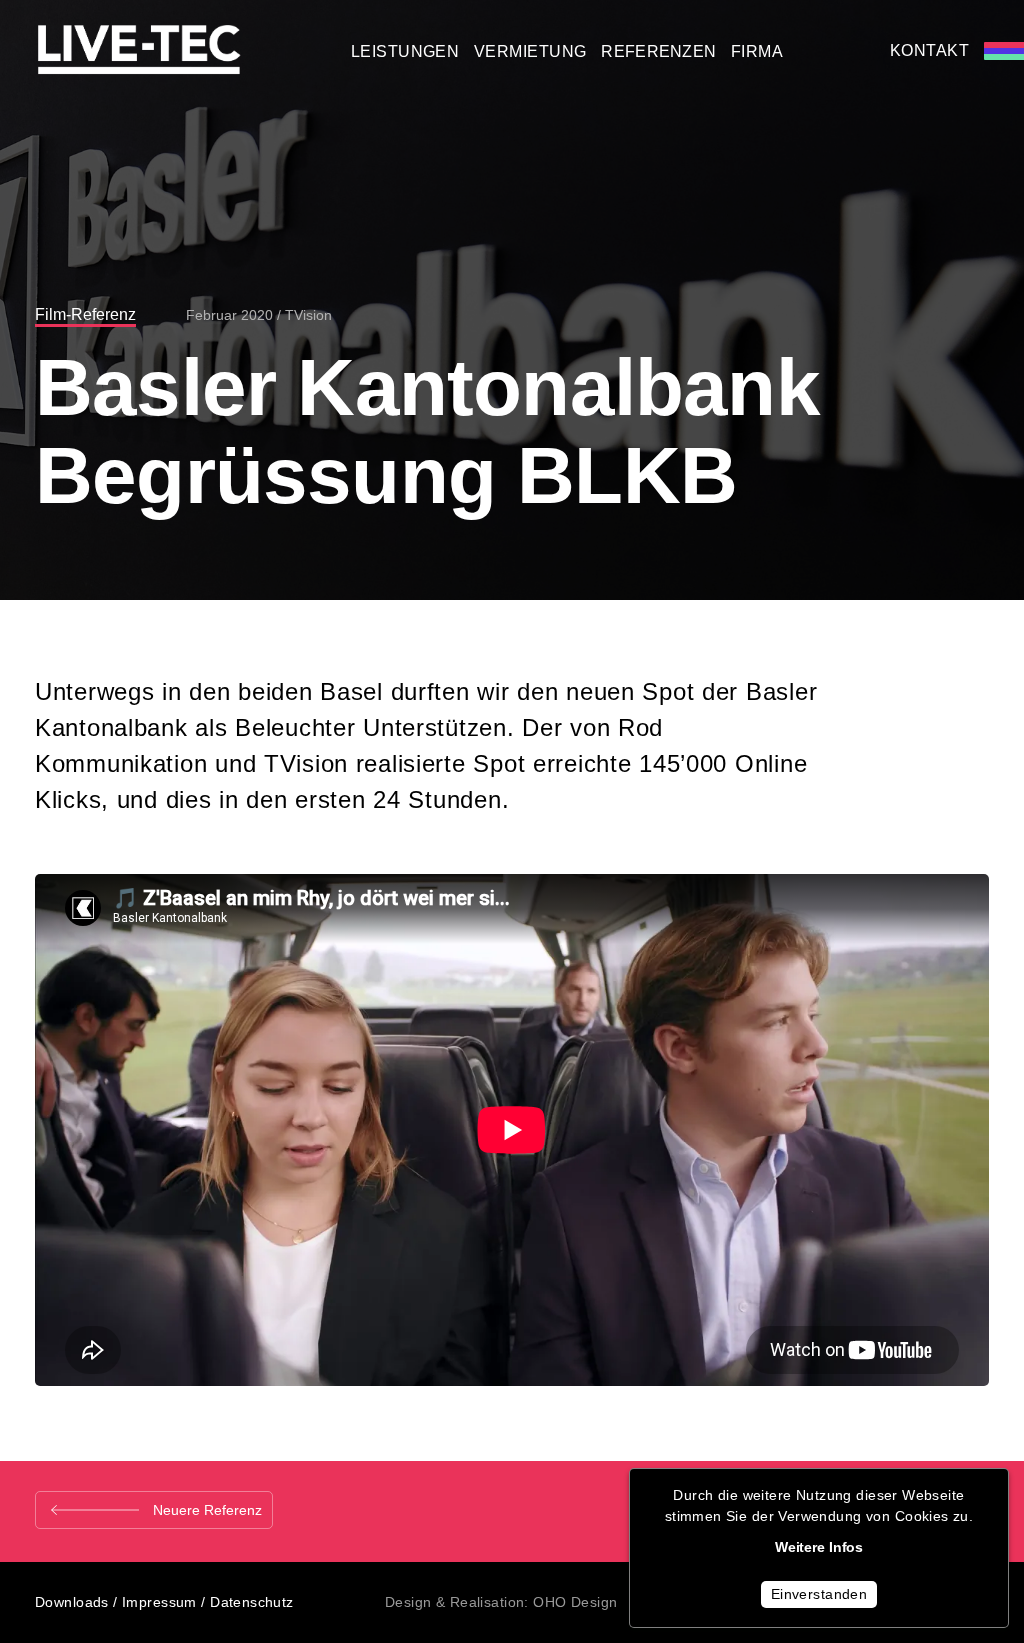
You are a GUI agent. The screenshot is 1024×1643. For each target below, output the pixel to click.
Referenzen (658, 51)
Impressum (159, 1602)
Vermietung (530, 51)
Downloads (72, 1602)
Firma (757, 51)
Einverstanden (819, 1594)
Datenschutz (252, 1602)
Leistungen (405, 51)
